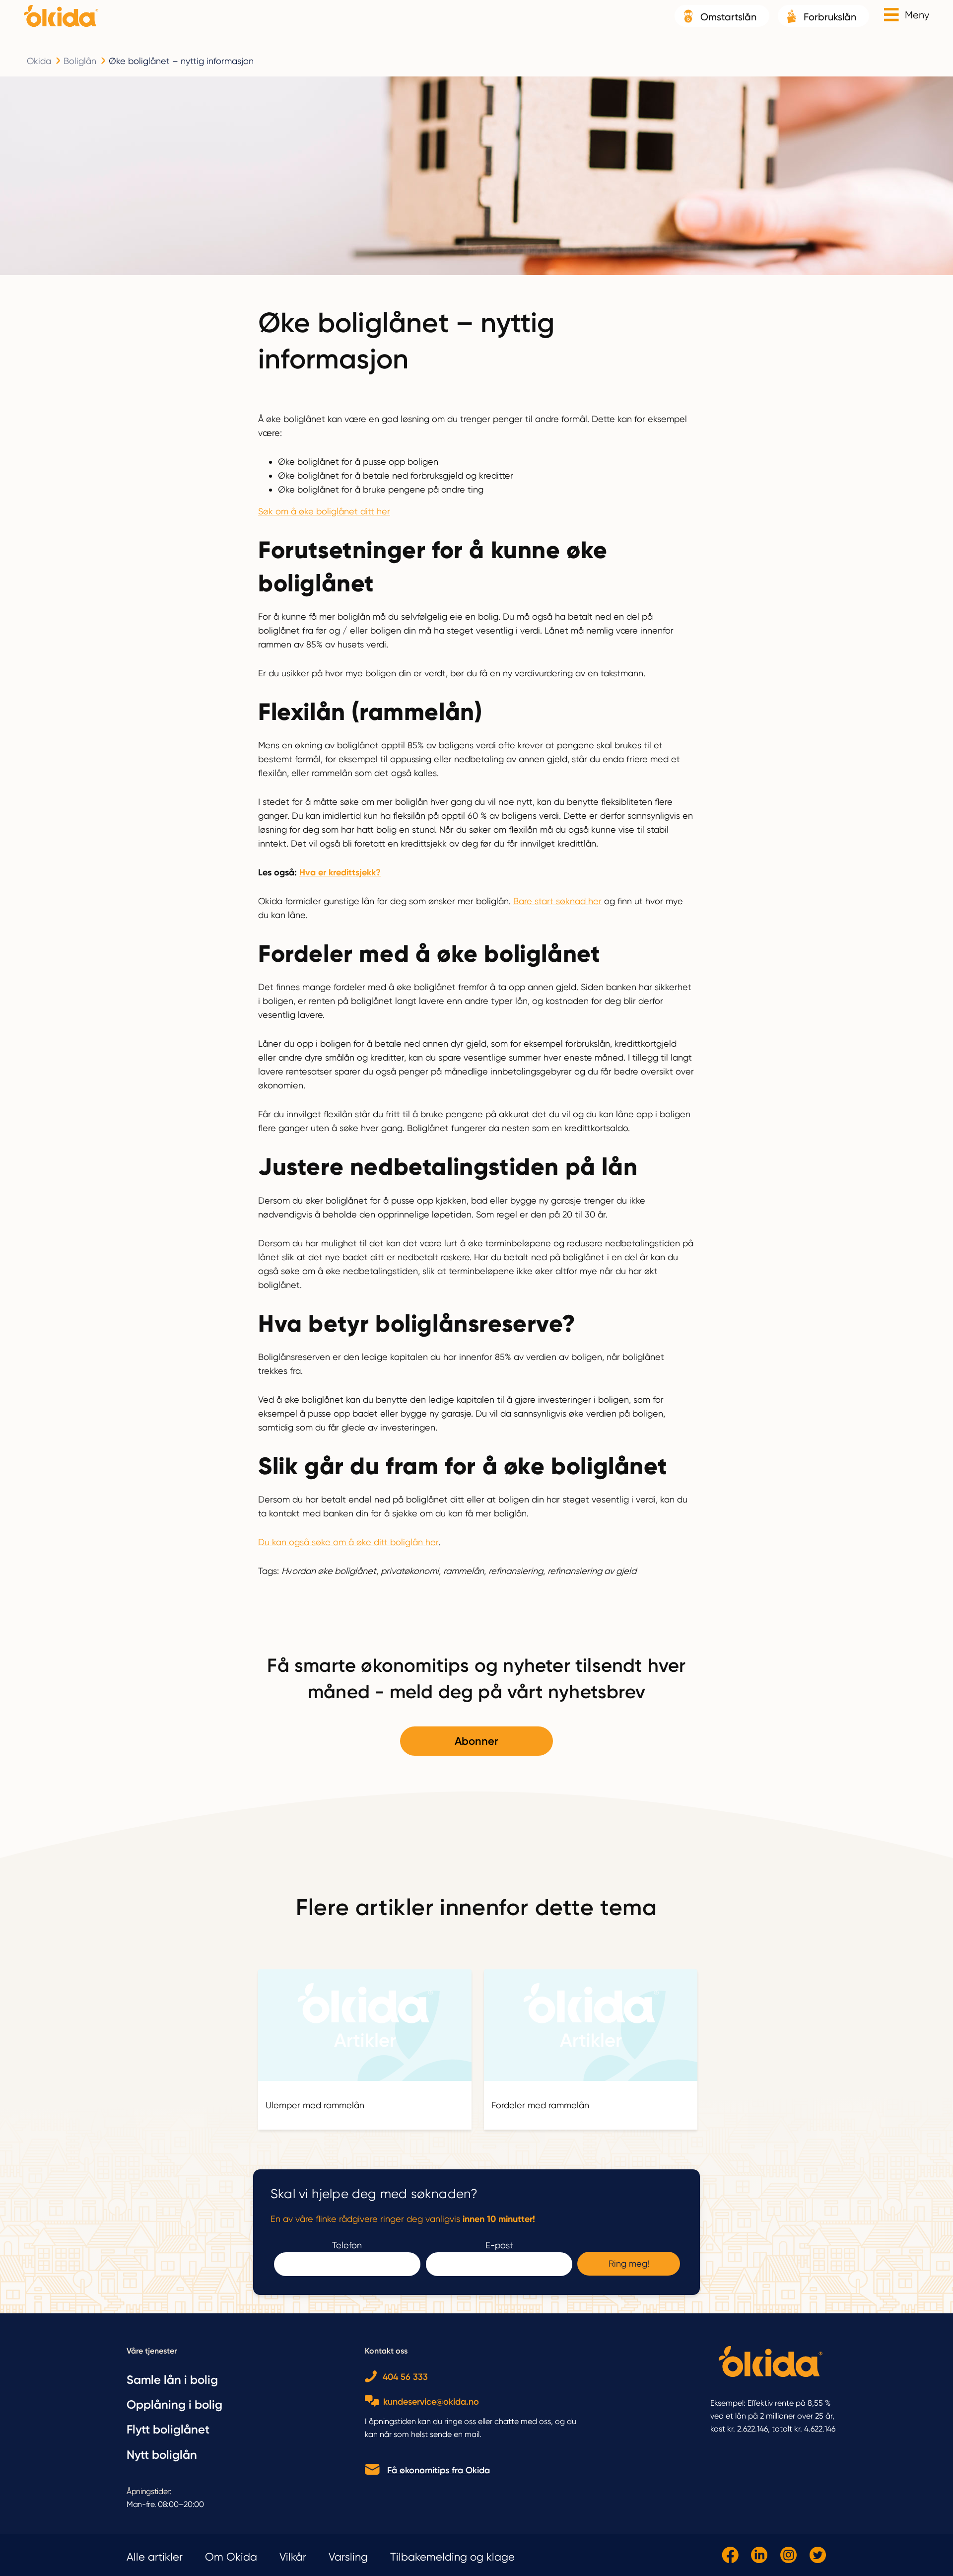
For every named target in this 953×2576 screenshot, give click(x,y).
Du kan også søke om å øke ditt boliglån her (348, 1542)
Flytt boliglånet (168, 2429)
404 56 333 (405, 2377)
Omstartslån (728, 17)
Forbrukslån (830, 17)
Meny (917, 15)
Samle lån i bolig (172, 2380)
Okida (39, 61)
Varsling (348, 2557)
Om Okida (231, 2557)
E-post (499, 2245)
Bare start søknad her (557, 901)
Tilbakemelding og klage (452, 2557)
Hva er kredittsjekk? (340, 872)
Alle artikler (155, 2557)
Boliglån (80, 61)
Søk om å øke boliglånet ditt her (324, 511)
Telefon (347, 2245)
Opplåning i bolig (174, 2404)
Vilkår (293, 2557)
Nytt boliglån (162, 2455)
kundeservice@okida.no (431, 2402)
